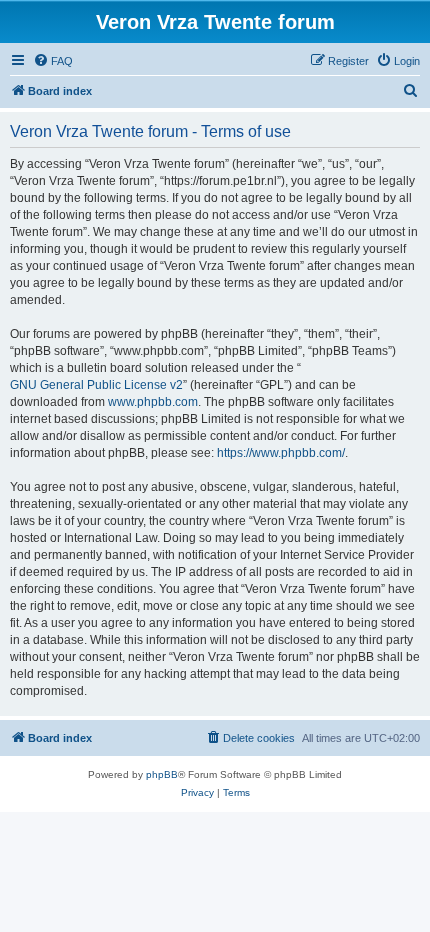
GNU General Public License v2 (96, 385)
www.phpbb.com (153, 402)
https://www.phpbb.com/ (281, 453)
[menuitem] (53, 61)
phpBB (162, 774)
